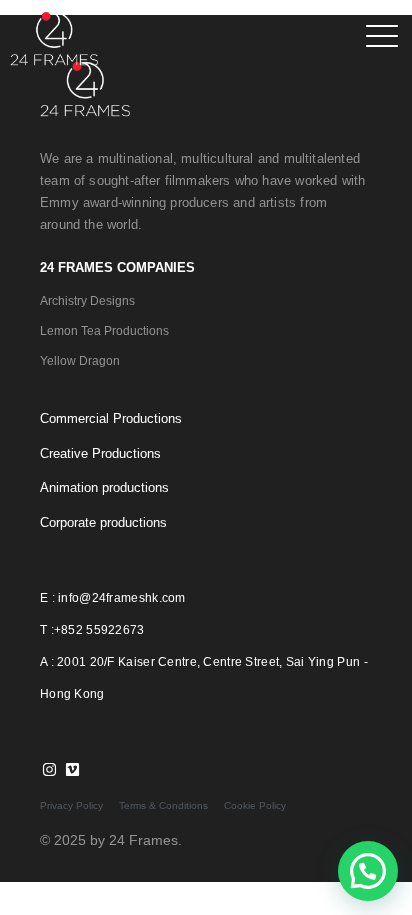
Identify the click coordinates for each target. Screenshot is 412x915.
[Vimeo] (72, 769)
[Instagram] (49, 769)
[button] (368, 871)
